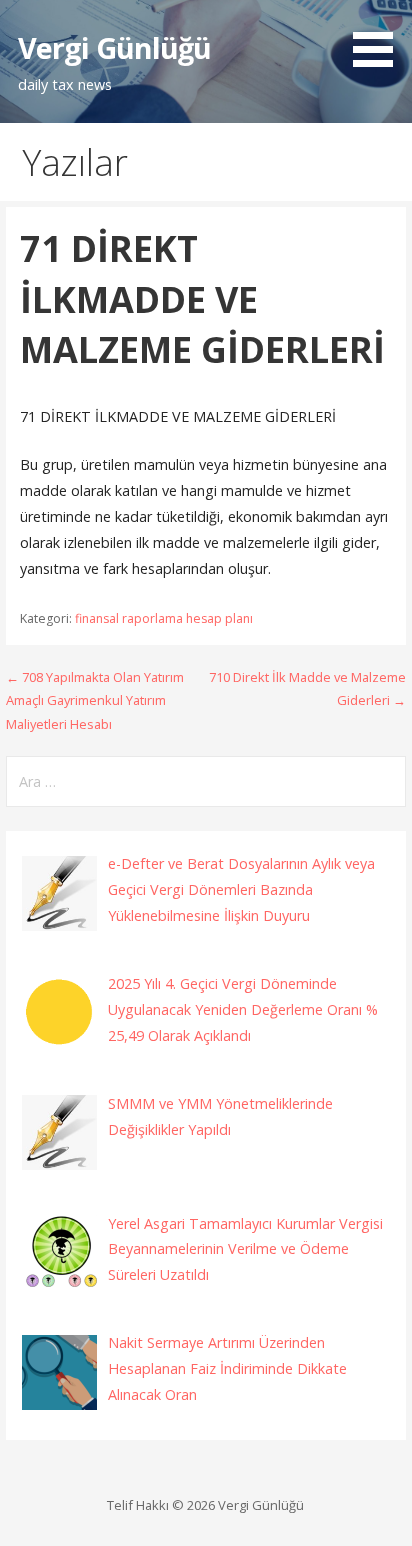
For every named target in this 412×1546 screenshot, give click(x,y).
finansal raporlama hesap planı (164, 618)
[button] (380, 37)
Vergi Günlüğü (115, 47)
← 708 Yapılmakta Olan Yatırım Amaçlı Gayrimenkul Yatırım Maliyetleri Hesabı (95, 700)
